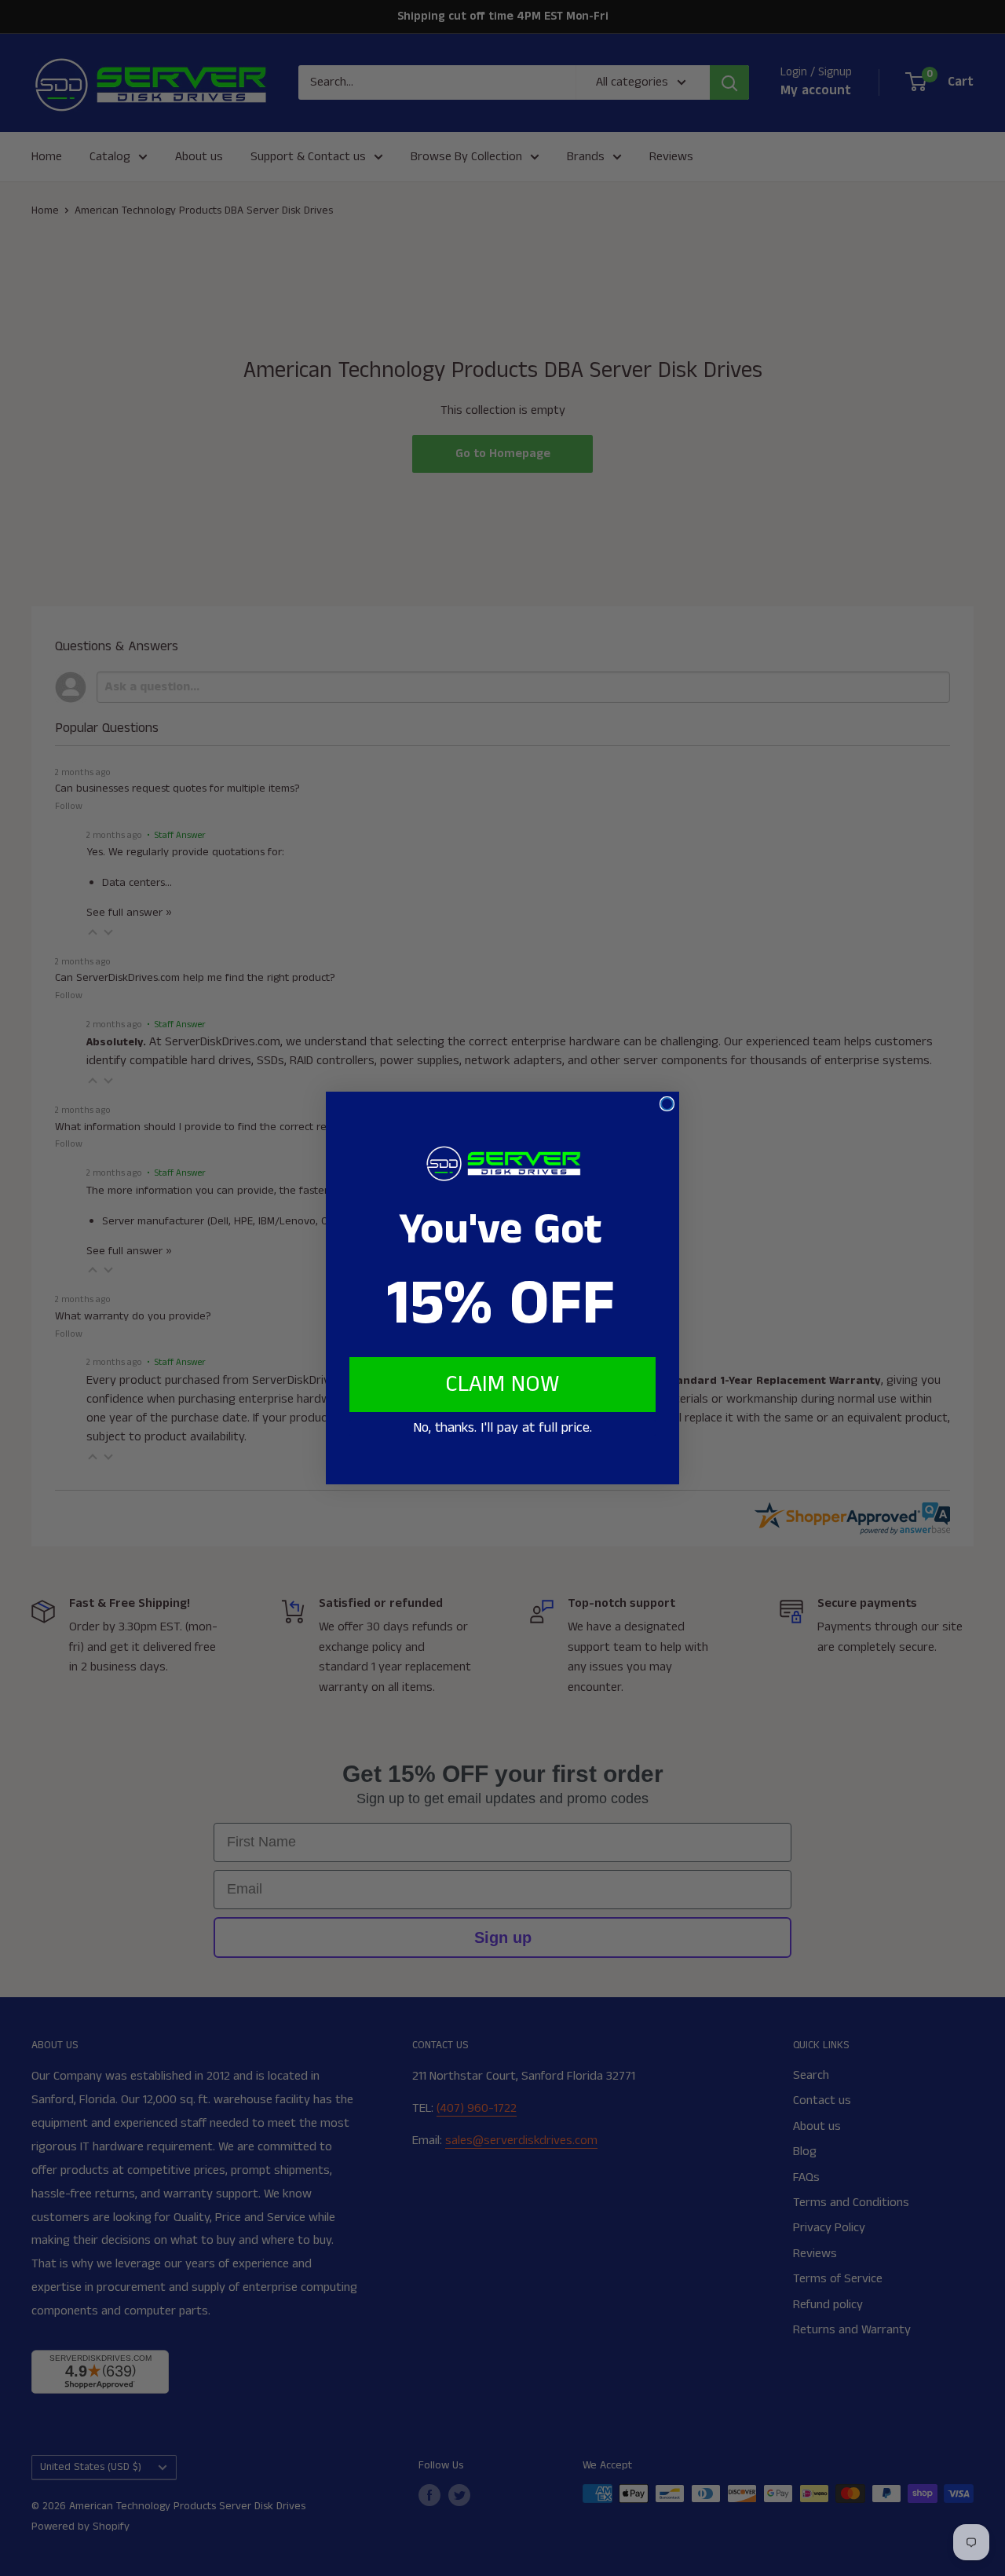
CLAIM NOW (502, 1385)
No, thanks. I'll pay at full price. (502, 1428)
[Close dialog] (667, 1104)
